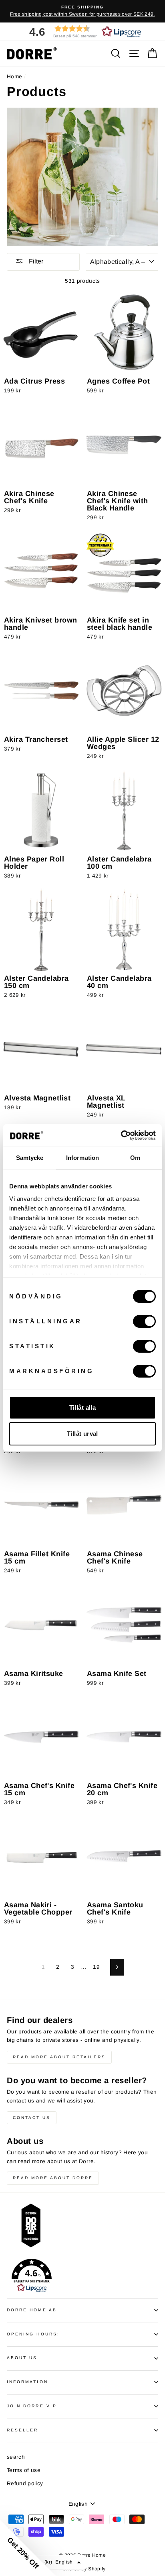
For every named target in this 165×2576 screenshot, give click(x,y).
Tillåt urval (82, 1434)
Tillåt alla (82, 1407)
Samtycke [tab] (30, 1158)
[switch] (144, 1321)
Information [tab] (82, 1158)
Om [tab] (135, 1158)
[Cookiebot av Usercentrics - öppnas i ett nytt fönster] (121, 1135)
